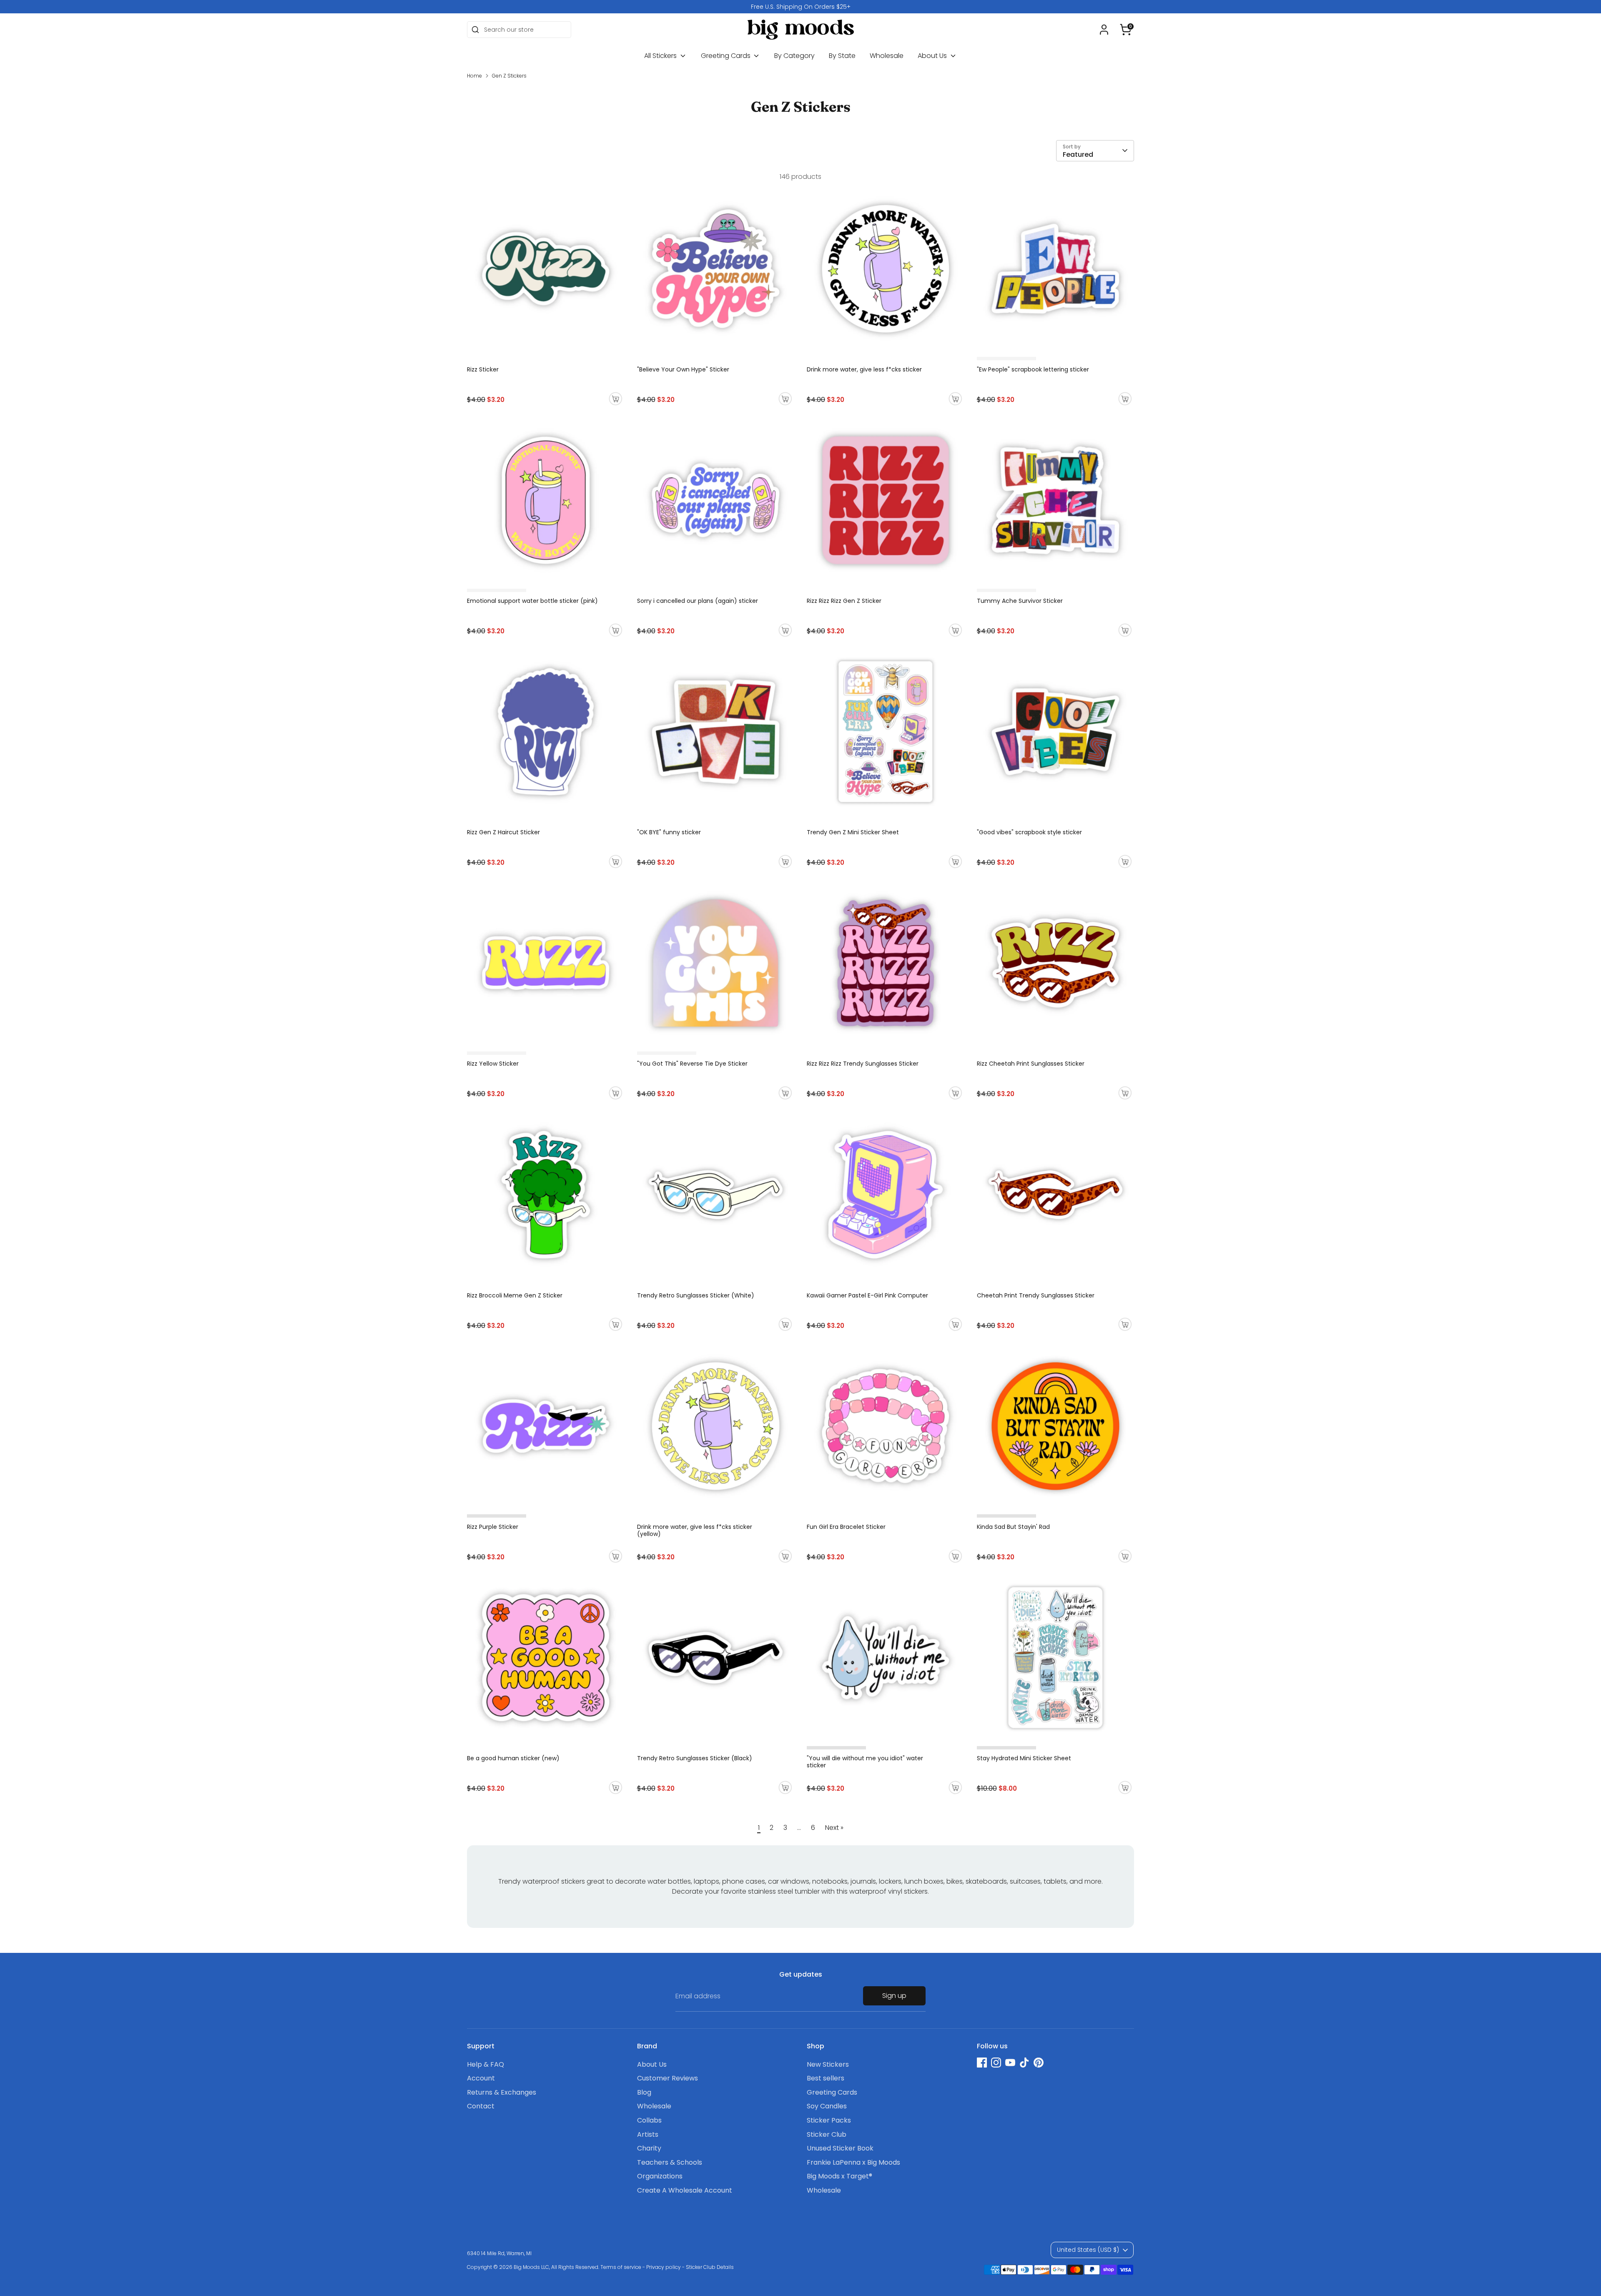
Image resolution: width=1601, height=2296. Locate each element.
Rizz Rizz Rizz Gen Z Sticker (844, 601)
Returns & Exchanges (502, 2092)
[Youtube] (1010, 2063)
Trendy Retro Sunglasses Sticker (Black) (695, 1758)
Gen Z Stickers (509, 76)
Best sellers (826, 2078)
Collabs (649, 2120)
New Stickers (828, 2064)
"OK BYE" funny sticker (669, 832)
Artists (648, 2134)
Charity (649, 2148)
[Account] (1104, 30)
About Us (933, 56)
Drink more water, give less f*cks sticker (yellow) (695, 1530)
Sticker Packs (829, 2120)
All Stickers (661, 56)
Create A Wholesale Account (685, 2190)
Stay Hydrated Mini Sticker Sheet (1024, 1758)
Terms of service (621, 2267)
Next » (834, 1828)
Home (474, 76)
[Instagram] (996, 2063)
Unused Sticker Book (840, 2148)
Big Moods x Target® (839, 2176)
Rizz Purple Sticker (493, 1527)
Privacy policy (664, 2267)
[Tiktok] (1024, 2063)
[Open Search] (475, 30)
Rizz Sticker (483, 369)
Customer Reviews (668, 2078)
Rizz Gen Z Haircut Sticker (503, 832)
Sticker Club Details (710, 2267)
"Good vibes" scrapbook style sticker (1029, 832)
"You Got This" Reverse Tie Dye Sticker (692, 1064)
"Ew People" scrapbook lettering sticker (1033, 369)
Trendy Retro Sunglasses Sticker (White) (696, 1295)
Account (481, 2078)
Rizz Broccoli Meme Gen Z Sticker (515, 1295)
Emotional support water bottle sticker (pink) (532, 601)
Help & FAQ (486, 2064)
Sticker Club (827, 2134)
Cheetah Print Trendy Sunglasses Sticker (1036, 1295)
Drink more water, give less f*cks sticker (864, 369)
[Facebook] (982, 2063)
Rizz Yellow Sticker (493, 1064)
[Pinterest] (1039, 2063)
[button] (1126, 30)
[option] (800, 7)
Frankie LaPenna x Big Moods (853, 2162)
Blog (644, 2092)
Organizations (660, 2176)
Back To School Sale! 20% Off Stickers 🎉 (801, 7)
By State (842, 56)
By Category (794, 56)
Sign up (894, 1996)
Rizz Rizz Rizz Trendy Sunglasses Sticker (863, 1064)
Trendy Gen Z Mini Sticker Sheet (853, 832)
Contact (481, 2106)
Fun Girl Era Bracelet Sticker (846, 1527)
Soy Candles (827, 2106)
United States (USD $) (1088, 2250)
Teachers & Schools (670, 2162)
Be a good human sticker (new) (513, 1758)
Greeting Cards (726, 56)
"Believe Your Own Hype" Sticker (683, 369)
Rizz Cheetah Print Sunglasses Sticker (1031, 1064)
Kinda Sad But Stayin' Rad (1013, 1527)
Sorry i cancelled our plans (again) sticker (698, 601)
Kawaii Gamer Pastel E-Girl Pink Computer (867, 1295)
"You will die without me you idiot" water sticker (865, 1762)
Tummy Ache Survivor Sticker (1020, 601)
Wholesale (887, 56)
